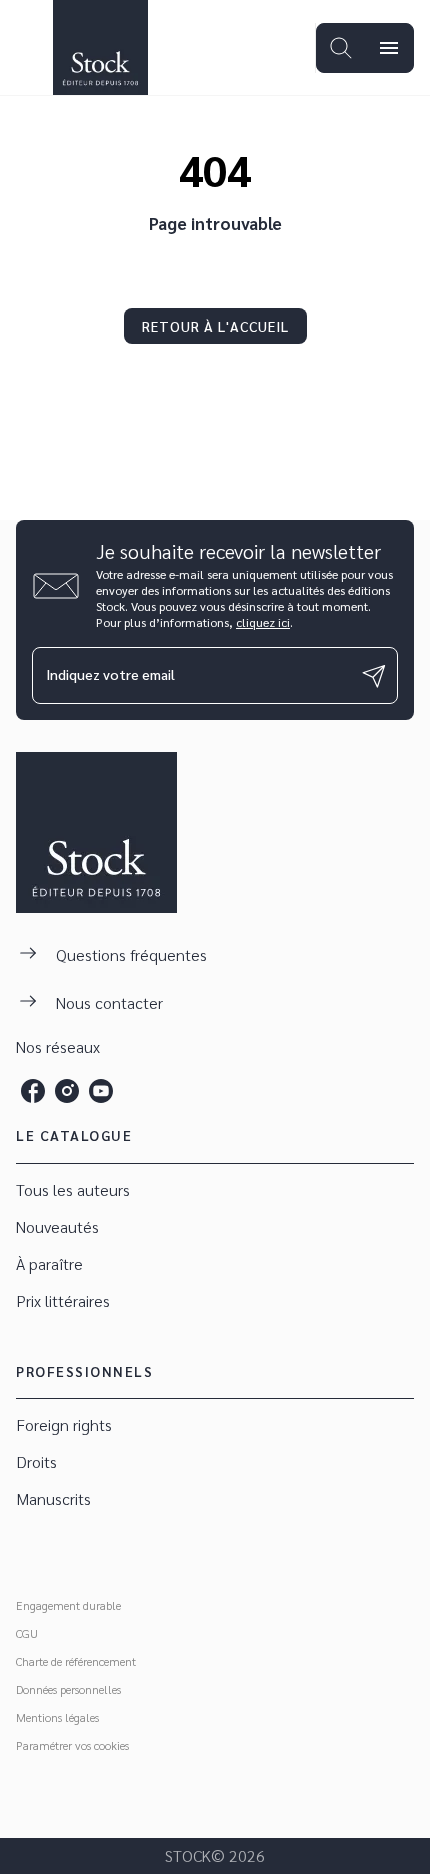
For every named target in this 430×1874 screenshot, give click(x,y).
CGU (27, 1633)
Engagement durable (68, 1605)
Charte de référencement (76, 1661)
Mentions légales (57, 1717)
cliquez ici (263, 622)
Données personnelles (68, 1689)
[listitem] (33, 1091)
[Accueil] (100, 47)
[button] (215, 326)
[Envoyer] (374, 676)
